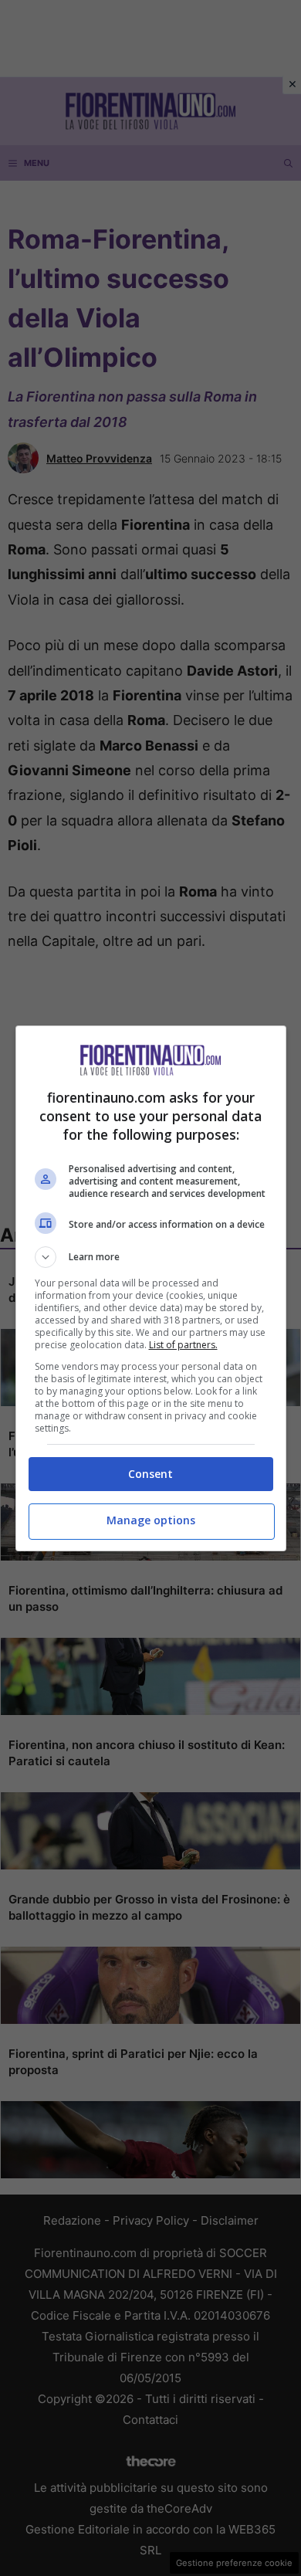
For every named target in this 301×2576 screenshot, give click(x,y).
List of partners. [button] (183, 1345)
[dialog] (151, 1288)
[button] (151, 1257)
